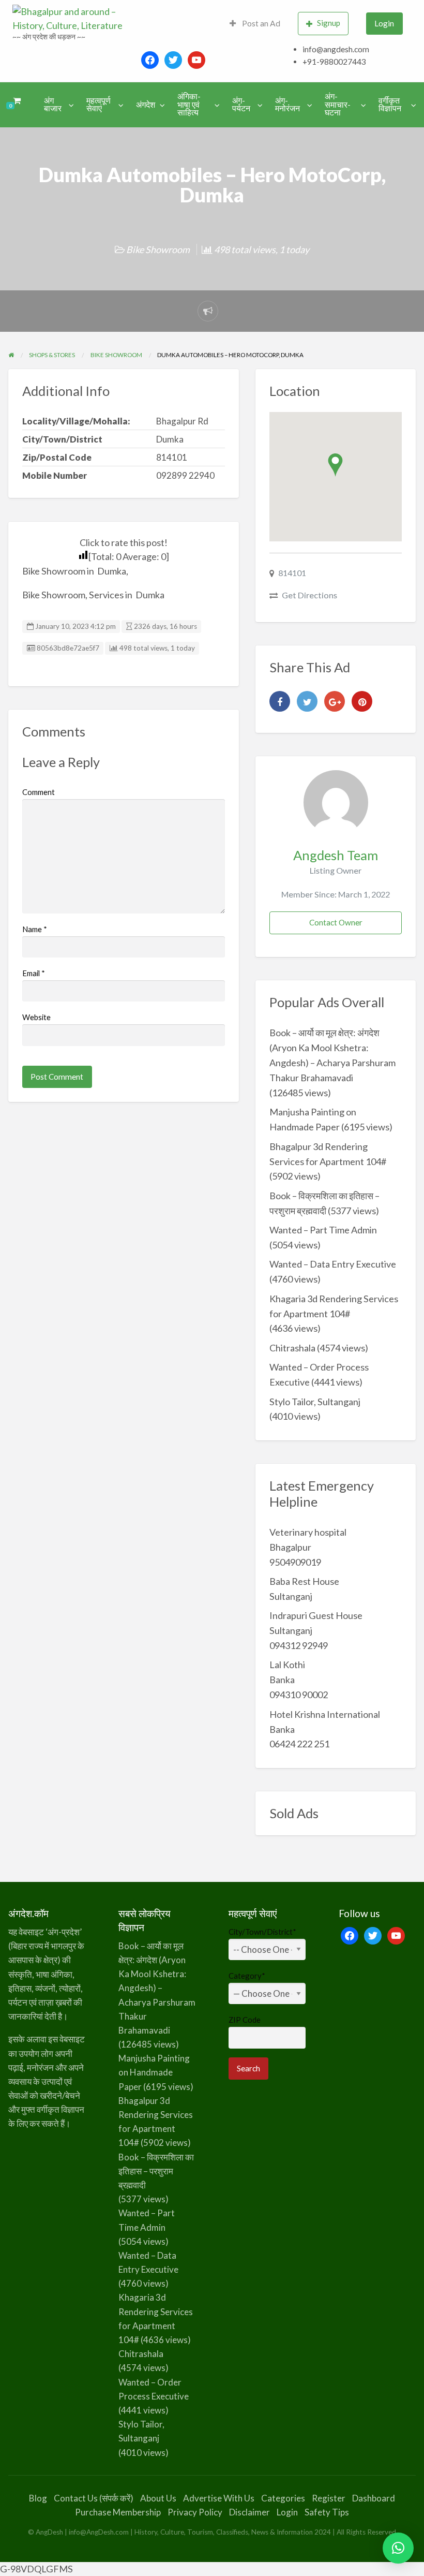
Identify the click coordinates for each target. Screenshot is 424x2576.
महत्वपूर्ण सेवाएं (99, 105)
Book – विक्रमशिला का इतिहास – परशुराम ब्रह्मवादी (156, 2171)
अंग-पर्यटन (241, 105)
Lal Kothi (287, 1665)
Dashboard (374, 2498)
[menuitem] (255, 24)
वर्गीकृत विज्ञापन (390, 105)
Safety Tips (327, 2512)
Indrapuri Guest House (316, 1615)
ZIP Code (245, 2020)
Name (35, 929)
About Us (158, 2498)
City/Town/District (262, 1932)
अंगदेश (146, 105)
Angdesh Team (336, 855)
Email (34, 973)
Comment (39, 792)
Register (329, 2498)
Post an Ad (260, 23)
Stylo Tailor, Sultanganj (315, 1402)
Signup (329, 23)
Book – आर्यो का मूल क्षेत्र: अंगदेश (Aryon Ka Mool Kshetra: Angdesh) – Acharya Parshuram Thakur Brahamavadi (157, 1988)
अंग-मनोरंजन (287, 105)
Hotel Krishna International (325, 1714)
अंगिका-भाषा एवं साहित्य (189, 104)
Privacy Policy (195, 2512)
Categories (283, 2498)
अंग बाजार (53, 105)
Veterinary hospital (308, 1532)
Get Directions (309, 595)
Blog (38, 2498)
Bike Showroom (158, 249)
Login (384, 23)
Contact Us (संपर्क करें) (94, 2498)
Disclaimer (249, 2512)
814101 (292, 573)
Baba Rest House (304, 1581)
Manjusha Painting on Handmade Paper (154, 2072)
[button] (398, 2548)
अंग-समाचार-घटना (338, 104)
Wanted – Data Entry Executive (333, 1264)
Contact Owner (336, 922)
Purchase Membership (118, 2512)
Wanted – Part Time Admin (323, 1230)
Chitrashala (292, 1348)
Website (36, 1017)
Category (247, 1976)
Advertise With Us (219, 2498)
